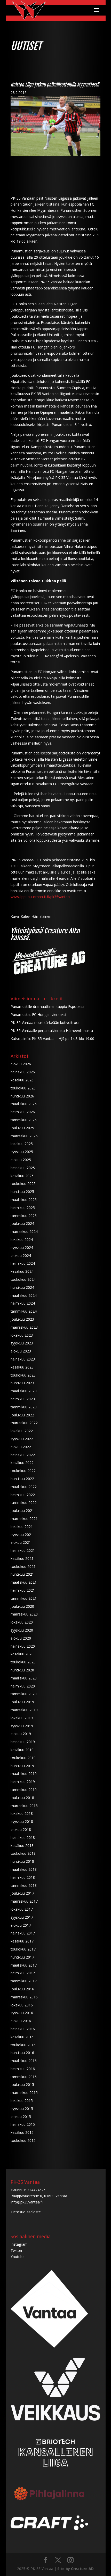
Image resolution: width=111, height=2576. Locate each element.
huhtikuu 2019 (22, 1766)
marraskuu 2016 (24, 1997)
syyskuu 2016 (22, 2013)
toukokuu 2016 (23, 2045)
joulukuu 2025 (22, 1128)
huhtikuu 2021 (22, 1574)
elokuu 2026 (21, 1064)
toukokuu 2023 (23, 1375)
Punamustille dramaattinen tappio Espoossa (47, 1006)
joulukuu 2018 (22, 1798)
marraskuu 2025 (24, 1136)
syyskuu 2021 (22, 1535)
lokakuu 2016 (22, 2005)
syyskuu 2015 (22, 2109)
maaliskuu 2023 (24, 1391)
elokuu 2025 (21, 1160)
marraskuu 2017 (24, 1901)
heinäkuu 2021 (23, 1550)
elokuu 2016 (21, 2021)
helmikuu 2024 (23, 1303)
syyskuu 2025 (22, 1152)
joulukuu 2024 (22, 1223)
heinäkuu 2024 (23, 1263)
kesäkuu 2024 (22, 1271)
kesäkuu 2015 (22, 2132)
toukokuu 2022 (23, 1471)
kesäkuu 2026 (22, 1080)
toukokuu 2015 (23, 2140)
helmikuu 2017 (23, 1973)
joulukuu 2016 (22, 1989)
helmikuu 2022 (23, 1495)
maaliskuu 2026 (24, 1104)
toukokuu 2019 (23, 1758)
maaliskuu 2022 (24, 1487)
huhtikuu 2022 (22, 1479)
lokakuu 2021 (22, 1527)
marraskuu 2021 (24, 1519)
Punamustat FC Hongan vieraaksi (38, 1014)
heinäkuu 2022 (23, 1455)
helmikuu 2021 (23, 1590)
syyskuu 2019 (22, 1726)
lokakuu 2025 (22, 1144)
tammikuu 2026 (24, 1120)
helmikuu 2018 (23, 1877)
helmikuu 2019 (23, 1782)
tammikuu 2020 (24, 1694)
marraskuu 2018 (24, 1806)
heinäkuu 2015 (23, 2124)
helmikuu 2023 (23, 1399)
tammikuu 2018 (24, 1885)
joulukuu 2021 (22, 1511)
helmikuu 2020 (23, 1686)
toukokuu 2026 (23, 1088)
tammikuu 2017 (24, 1981)
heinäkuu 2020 (23, 1646)
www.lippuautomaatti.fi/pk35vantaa (40, 897)
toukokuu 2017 (23, 1949)
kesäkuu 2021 (22, 1558)
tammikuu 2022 (24, 1502)
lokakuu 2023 (22, 1335)
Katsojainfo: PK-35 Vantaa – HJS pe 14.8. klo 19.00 (52, 1039)
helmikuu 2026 (23, 1112)
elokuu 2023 (21, 1351)
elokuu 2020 (21, 1638)
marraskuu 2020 (24, 1614)
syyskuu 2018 (22, 1821)
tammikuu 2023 (24, 1407)
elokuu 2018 (21, 1829)
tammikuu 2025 (24, 1216)
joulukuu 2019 (22, 1702)
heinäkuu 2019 (23, 1742)
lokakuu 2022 (22, 1431)
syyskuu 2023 (22, 1343)
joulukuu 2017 (22, 1893)
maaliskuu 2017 (24, 1965)
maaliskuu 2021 (24, 1582)
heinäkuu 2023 (23, 1359)
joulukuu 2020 (22, 1606)
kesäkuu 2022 (22, 1463)
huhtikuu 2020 (22, 1670)
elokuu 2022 (21, 1447)
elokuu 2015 (21, 2117)
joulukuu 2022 (22, 1415)
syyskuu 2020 (22, 1630)
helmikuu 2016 (23, 2069)
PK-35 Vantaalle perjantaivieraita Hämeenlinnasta (52, 1031)
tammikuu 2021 (24, 1598)
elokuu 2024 (21, 1256)
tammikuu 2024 (24, 1311)
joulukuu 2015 (22, 2084)
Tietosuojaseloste (26, 2212)
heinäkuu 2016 (23, 2029)
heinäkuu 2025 (23, 1168)
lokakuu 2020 (22, 1622)
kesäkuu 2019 (22, 1750)
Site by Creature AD (76, 2569)
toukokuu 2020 (23, 1662)
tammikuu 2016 (24, 2077)
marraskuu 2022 (24, 1423)
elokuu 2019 (21, 1734)
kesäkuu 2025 (22, 1176)
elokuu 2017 (21, 1925)
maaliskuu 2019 (24, 1774)
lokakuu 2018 (22, 1813)
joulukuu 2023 (22, 1319)
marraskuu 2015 (24, 2093)
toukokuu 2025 (23, 1184)
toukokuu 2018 (23, 1853)
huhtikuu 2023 (22, 1383)
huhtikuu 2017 (22, 1957)
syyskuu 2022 (22, 1439)
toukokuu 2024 (23, 1279)
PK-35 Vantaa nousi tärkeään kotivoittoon (46, 1023)
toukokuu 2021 (23, 1566)
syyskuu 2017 (22, 1917)
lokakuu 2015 (22, 2101)
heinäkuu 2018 (23, 1838)
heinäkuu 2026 (23, 1072)
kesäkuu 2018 (22, 1846)
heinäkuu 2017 (23, 1933)
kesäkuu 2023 (22, 1367)
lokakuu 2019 (22, 1718)
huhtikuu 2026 (22, 1096)
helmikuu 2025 (23, 1208)
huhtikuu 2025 (22, 1192)
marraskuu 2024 (24, 1231)
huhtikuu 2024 (22, 1287)
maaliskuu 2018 (24, 1869)
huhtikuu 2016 (22, 2053)
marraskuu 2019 (24, 1710)
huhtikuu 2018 (22, 1861)
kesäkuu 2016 (22, 2037)
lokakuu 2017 (22, 1909)
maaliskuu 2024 (24, 1295)
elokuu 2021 (21, 1542)
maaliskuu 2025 (24, 1200)
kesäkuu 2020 (22, 1654)
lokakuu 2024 (22, 1239)
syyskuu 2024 (22, 1247)
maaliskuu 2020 (24, 1678)
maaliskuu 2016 (24, 2061)
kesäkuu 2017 (22, 1941)
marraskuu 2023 (24, 1327)
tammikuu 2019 (24, 1790)
